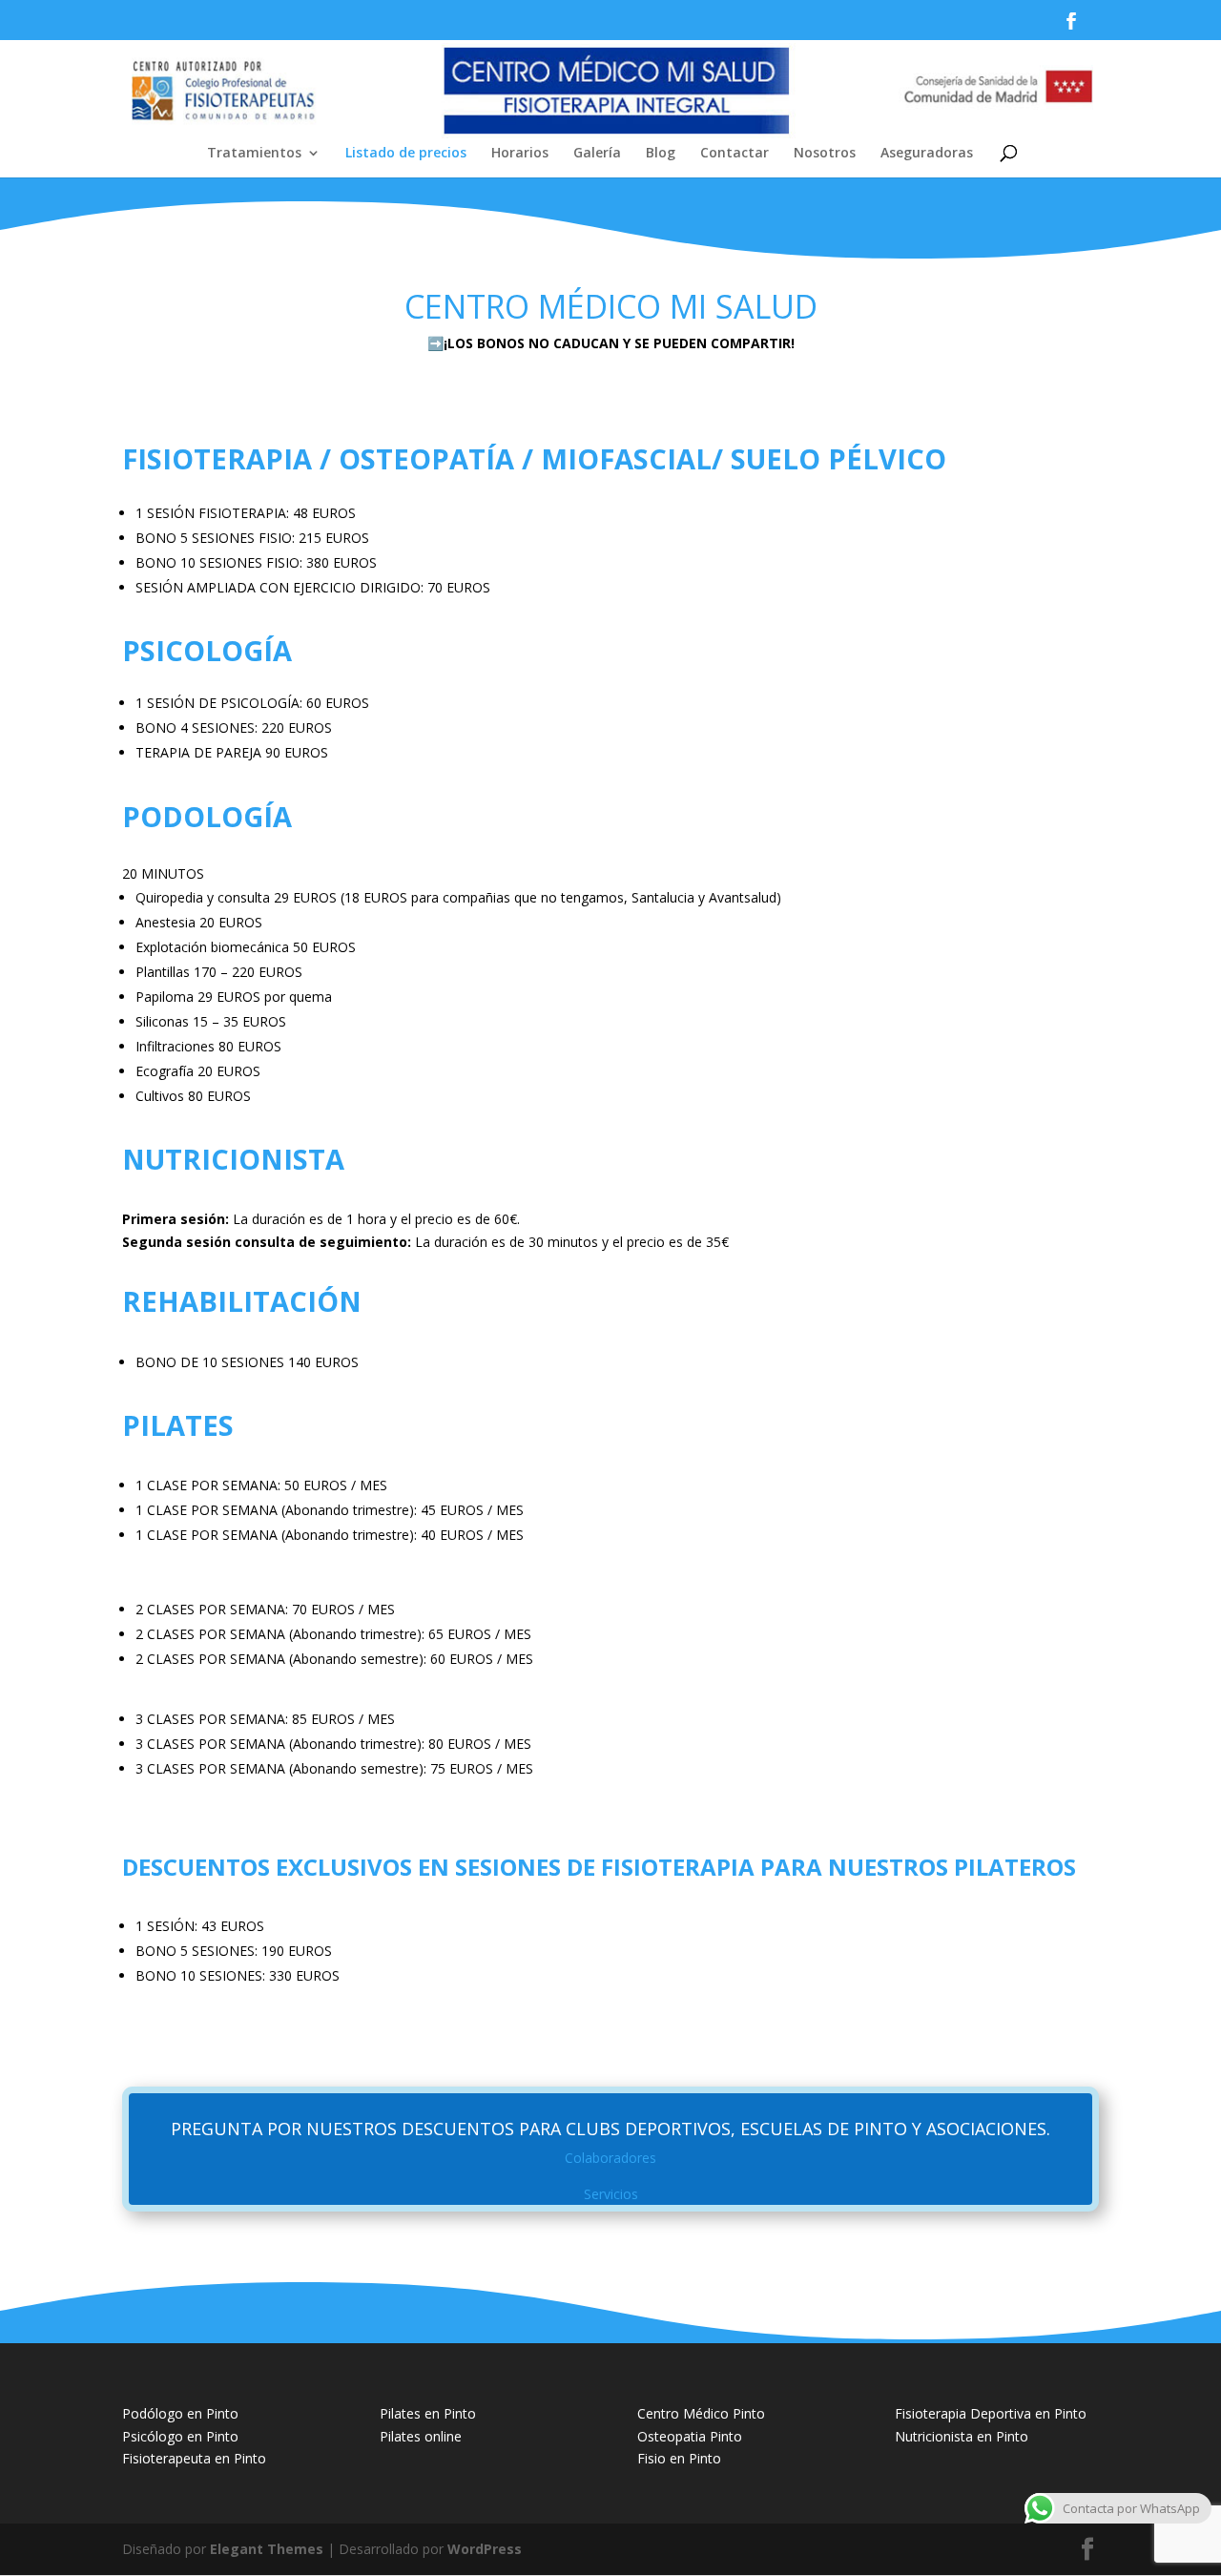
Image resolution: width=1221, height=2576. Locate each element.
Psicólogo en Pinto (180, 2436)
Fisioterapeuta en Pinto (194, 2458)
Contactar (735, 154)
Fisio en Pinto (679, 2458)
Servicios (611, 2194)
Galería (597, 154)
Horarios (520, 154)
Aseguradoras (927, 154)
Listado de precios (406, 154)
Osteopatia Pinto (690, 2436)
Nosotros (825, 154)
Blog (661, 154)
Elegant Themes (267, 2549)
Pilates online (421, 2436)
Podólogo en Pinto (180, 2413)
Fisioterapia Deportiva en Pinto (991, 2413)
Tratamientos (254, 154)
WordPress (485, 2549)
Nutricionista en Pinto (962, 2436)
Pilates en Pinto (428, 2413)
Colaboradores (610, 2158)
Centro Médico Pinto (701, 2413)
